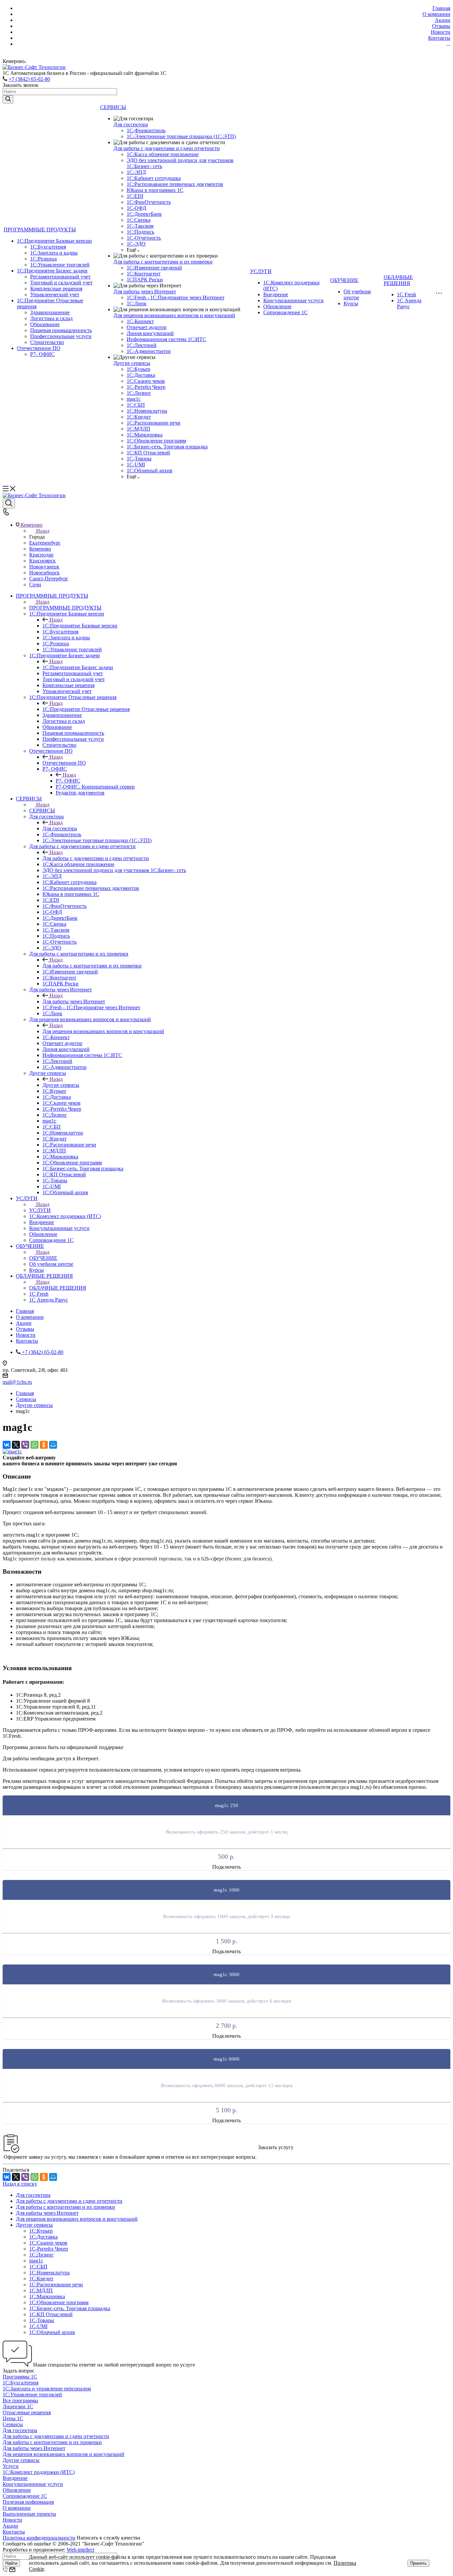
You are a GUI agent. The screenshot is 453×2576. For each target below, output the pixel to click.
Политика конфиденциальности (39, 2538)
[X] (16, 1445)
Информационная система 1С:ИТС (166, 339)
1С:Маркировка (145, 435)
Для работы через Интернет (145, 292)
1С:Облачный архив (150, 470)
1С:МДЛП (138, 429)
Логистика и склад (51, 318)
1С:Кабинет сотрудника (154, 178)
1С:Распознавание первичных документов (175, 184)
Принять (419, 2563)
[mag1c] (12, 1452)
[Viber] (25, 1445)
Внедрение (276, 294)
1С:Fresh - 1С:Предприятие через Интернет (176, 297)
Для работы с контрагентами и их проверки (163, 262)
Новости (12, 2520)
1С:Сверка (139, 220)
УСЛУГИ (261, 271)
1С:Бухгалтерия (48, 247)
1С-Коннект (140, 321)
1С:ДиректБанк (144, 214)
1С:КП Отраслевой (148, 453)
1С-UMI (136, 465)
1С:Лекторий (142, 345)
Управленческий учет (55, 294)
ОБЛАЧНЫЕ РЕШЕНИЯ (398, 280)
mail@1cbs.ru (17, 1382)
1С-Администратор (149, 351)
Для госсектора (131, 124)
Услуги (11, 2466)
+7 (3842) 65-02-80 (29, 79)
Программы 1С (20, 2377)
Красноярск (42, 561)
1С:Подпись (140, 232)
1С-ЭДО (136, 244)
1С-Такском (140, 226)
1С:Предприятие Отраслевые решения (86, 709)
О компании (17, 2508)
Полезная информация (28, 2502)
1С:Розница (43, 259)
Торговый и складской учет (61, 283)
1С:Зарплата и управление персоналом (47, 2389)
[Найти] (8, 99)
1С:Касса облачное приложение (163, 154)
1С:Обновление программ (156, 441)
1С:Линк (137, 303)
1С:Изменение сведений (154, 268)
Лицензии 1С (18, 2406)
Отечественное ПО (39, 348)
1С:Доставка (141, 375)
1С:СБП (136, 405)
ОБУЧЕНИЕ (344, 280)
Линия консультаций (150, 333)
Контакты (14, 2532)
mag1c (134, 399)
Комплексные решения (56, 289)
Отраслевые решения (27, 2412)
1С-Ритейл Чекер (146, 387)
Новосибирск (44, 573)
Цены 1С (13, 2418)
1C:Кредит (139, 417)
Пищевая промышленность (61, 330)
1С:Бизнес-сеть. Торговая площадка (167, 447)
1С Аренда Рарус (409, 303)
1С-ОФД (136, 208)
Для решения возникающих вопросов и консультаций (174, 315)
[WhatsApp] (34, 1445)
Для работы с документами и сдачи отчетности (167, 148)
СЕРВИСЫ (113, 107)
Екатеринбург (45, 543)
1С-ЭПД (136, 172)
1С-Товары (139, 459)
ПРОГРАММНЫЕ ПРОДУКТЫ (40, 230)
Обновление (277, 306)
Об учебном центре (357, 294)
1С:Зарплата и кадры (54, 253)
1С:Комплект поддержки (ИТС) (39, 2472)
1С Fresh (407, 294)
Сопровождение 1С (286, 312)
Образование (45, 324)
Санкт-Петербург (49, 579)
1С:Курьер (138, 369)
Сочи (35, 585)
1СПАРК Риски (145, 280)
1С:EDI (135, 196)
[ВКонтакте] (7, 1445)
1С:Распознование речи (154, 423)
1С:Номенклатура (147, 411)
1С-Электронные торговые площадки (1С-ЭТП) (181, 136)
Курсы (351, 303)
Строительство (47, 342)
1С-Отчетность (144, 238)
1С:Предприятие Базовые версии (54, 241)
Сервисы (13, 2424)
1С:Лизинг (139, 393)
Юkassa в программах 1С (155, 190)
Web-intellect (80, 2550)
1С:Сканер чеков (146, 381)
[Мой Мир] (53, 1445)
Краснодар (41, 555)
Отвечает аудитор (147, 327)
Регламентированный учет (60, 277)
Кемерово (40, 549)
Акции (10, 2526)
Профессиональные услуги (61, 336)
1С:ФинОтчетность (149, 202)
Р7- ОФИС (42, 354)
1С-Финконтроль (146, 130)
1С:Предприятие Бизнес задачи (52, 271)
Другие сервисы (132, 363)
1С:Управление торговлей (60, 265)
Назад (43, 531)
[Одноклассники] (44, 1445)
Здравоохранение (50, 312)
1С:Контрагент (144, 274)
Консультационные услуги (293, 300)
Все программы (20, 2400)
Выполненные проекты (29, 2514)
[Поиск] (9, 503)
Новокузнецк (44, 567)
